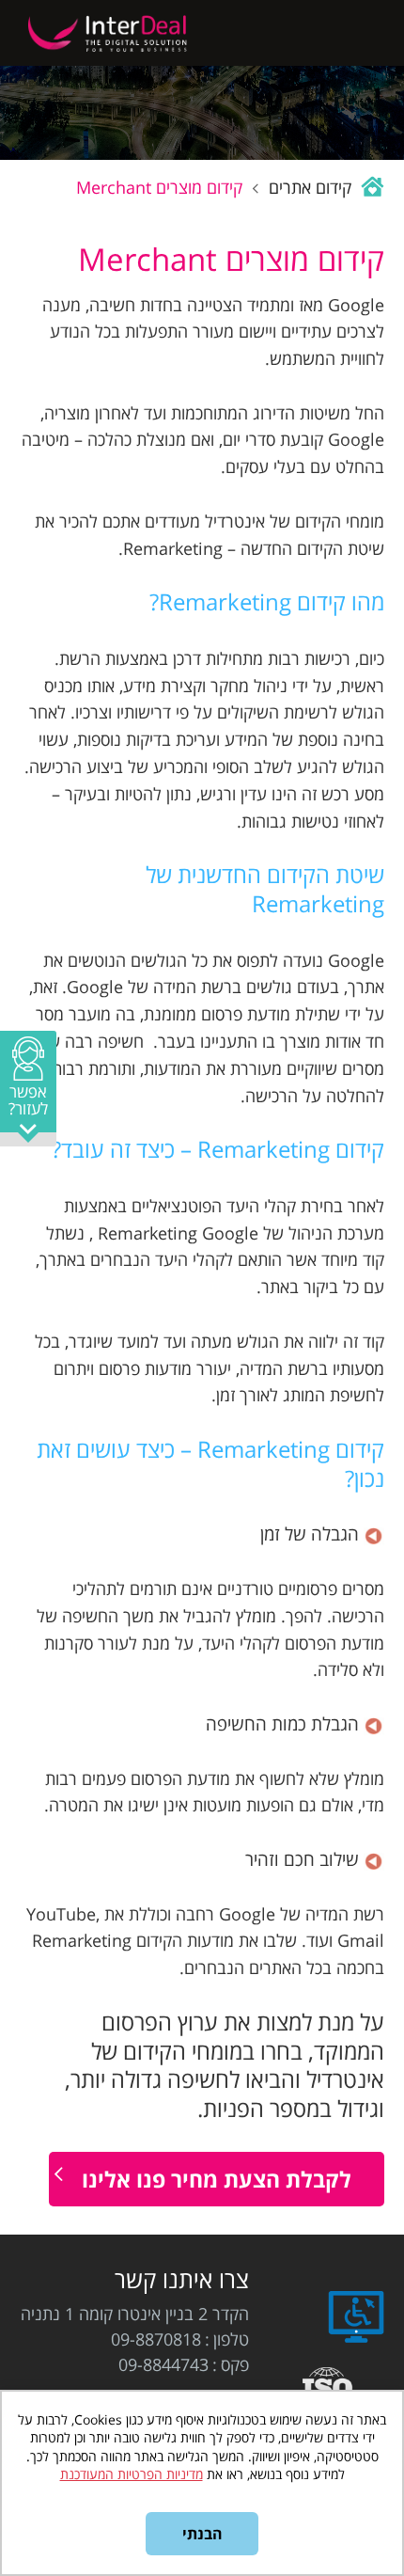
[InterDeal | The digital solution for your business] (109, 53)
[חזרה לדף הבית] (370, 187)
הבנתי (202, 2534)
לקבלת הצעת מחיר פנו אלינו (217, 2179)
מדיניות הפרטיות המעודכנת (132, 2474)
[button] (28, 1089)
